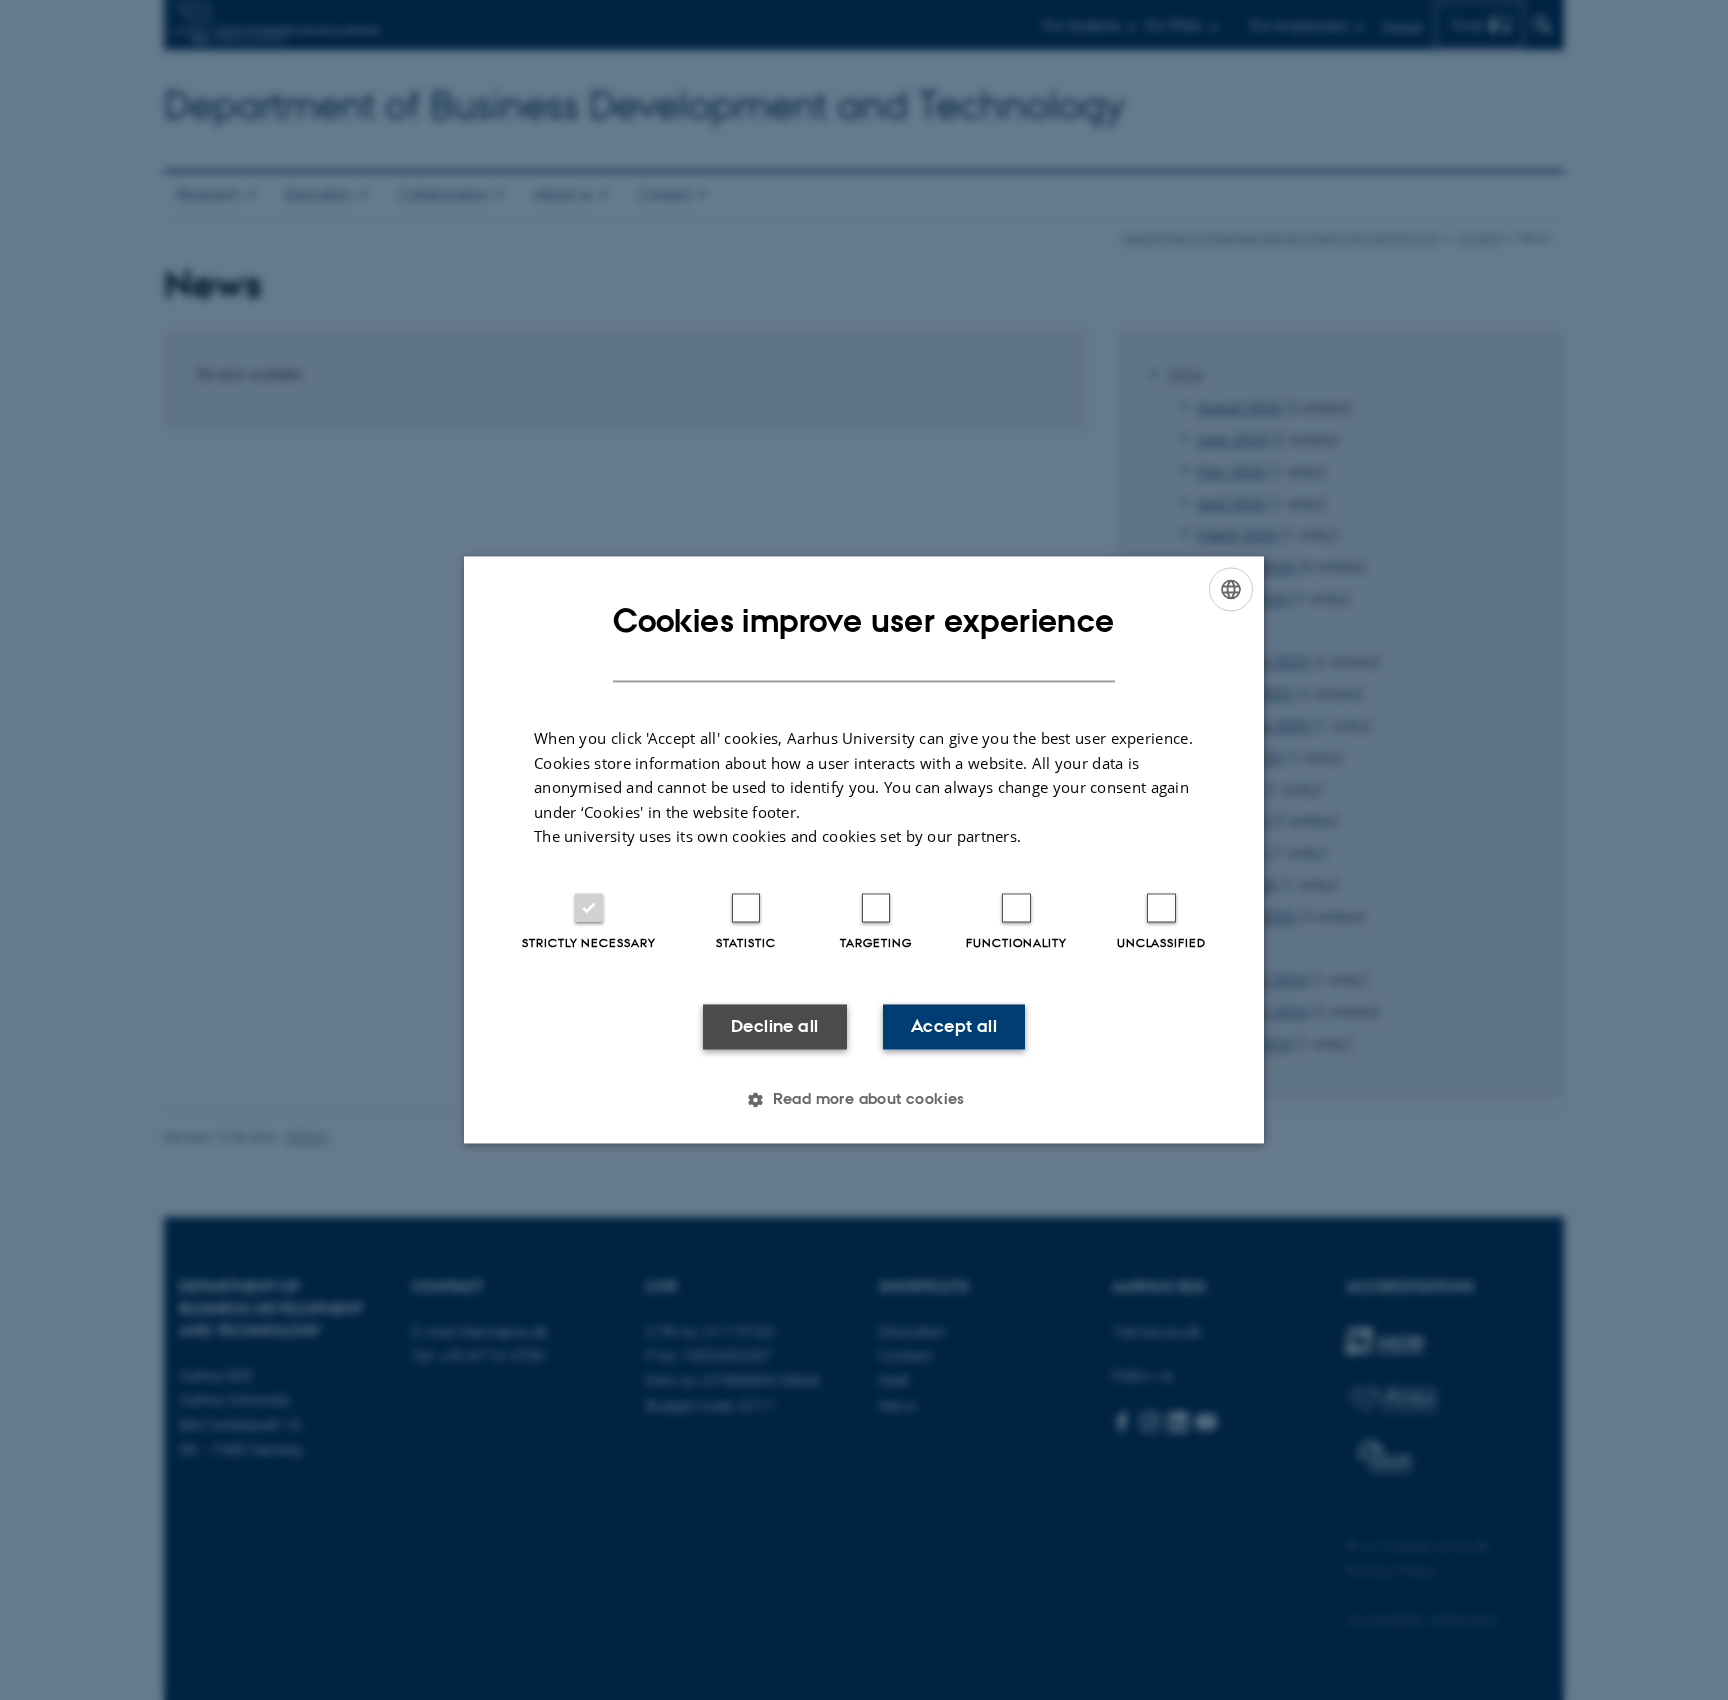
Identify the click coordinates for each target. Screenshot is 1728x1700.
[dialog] (864, 849)
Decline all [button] (774, 1026)
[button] (864, 1100)
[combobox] (1231, 589)
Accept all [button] (954, 1026)
